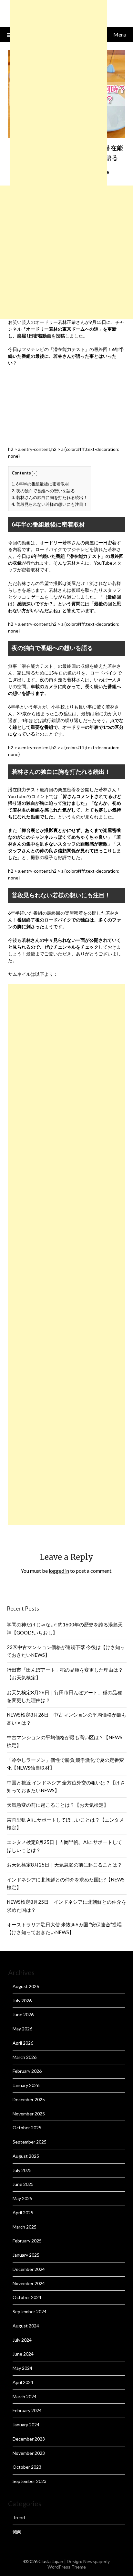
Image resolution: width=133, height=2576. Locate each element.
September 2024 (30, 2311)
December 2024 (29, 2269)
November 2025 (29, 2114)
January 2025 (26, 2255)
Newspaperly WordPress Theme (79, 2564)
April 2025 (23, 2213)
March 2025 (25, 2227)
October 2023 (27, 2467)
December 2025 (29, 2099)
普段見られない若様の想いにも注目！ (50, 504)
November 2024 (29, 2283)
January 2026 (26, 2085)
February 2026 (27, 2071)
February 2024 (27, 2410)
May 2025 (22, 2198)
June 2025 (23, 2184)
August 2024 (26, 2326)
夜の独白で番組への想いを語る (43, 491)
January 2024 (26, 2425)
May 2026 (22, 2029)
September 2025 (30, 2142)
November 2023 (29, 2453)
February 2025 (27, 2241)
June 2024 (23, 2354)
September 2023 (30, 2481)
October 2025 (27, 2128)
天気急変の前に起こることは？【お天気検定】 (58, 1805)
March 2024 (25, 2396)
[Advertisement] (66, 252)
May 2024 (22, 2368)
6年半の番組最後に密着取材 (40, 484)
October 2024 (27, 2297)
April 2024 (23, 2382)
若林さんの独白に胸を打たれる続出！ (50, 497)
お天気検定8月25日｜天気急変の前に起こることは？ (64, 1865)
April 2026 (23, 2043)
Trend (19, 2517)
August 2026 (26, 1986)
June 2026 (23, 2014)
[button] (35, 474)
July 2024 (22, 2340)
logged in (59, 1571)
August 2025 (26, 2156)
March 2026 (25, 2057)
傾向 (17, 2532)
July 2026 (22, 2001)
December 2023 (29, 2439)
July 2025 (22, 2170)
